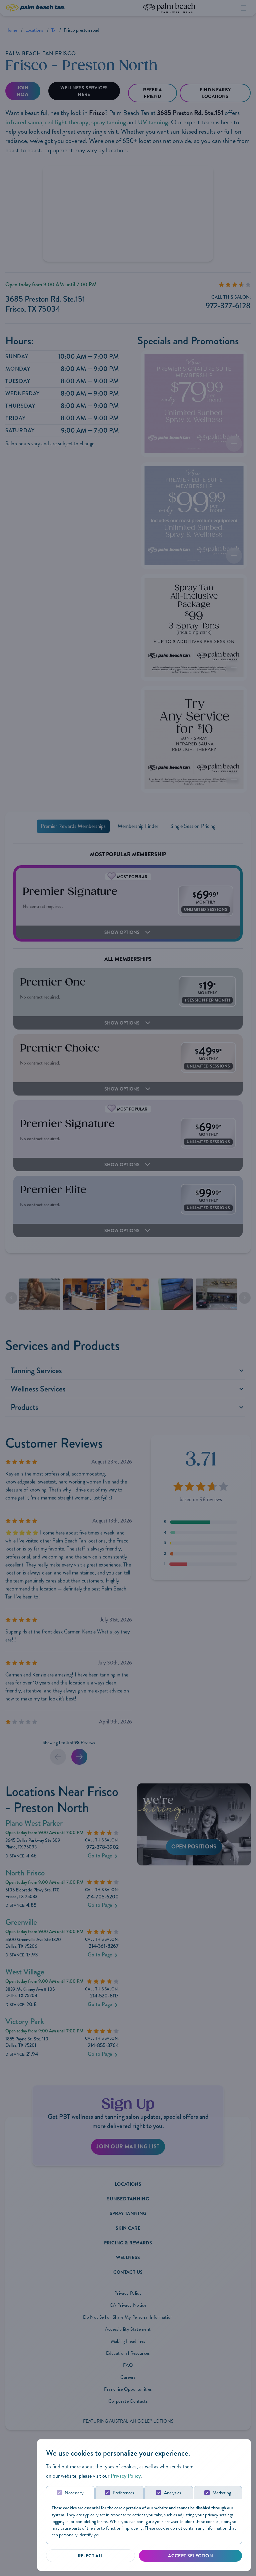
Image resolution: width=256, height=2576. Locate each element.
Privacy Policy (126, 2476)
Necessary (74, 2493)
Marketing (222, 2493)
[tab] (70, 2493)
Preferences (123, 2493)
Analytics (172, 2493)
